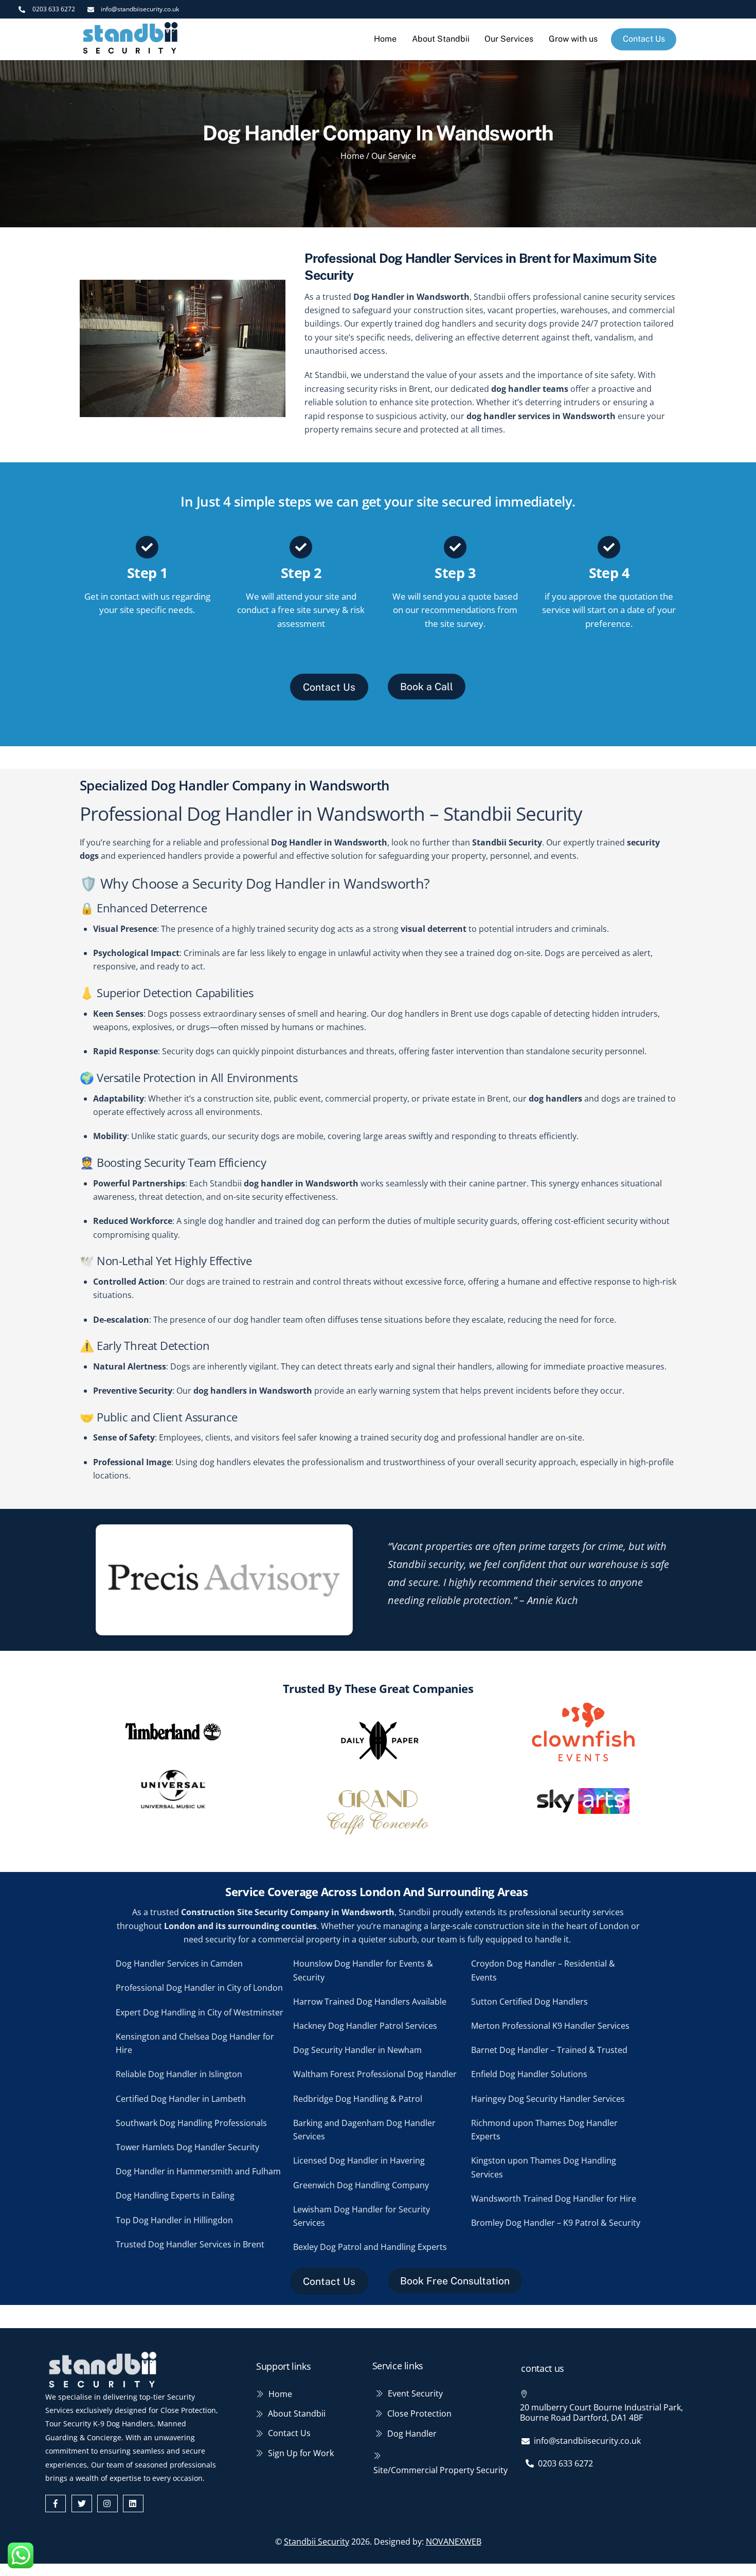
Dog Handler (412, 2434)
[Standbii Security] (131, 51)
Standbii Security (317, 2542)
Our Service (394, 156)
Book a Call (427, 687)
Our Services (509, 39)
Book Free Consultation (455, 2281)
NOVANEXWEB (454, 2542)
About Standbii (441, 39)
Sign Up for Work (301, 2453)
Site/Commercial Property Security (440, 2470)
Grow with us (573, 39)
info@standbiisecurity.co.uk (587, 2441)
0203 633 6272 (565, 2463)
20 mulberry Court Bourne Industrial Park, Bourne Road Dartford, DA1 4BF (601, 2412)
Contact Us (644, 39)
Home (385, 39)
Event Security (415, 2393)
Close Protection (419, 2413)
